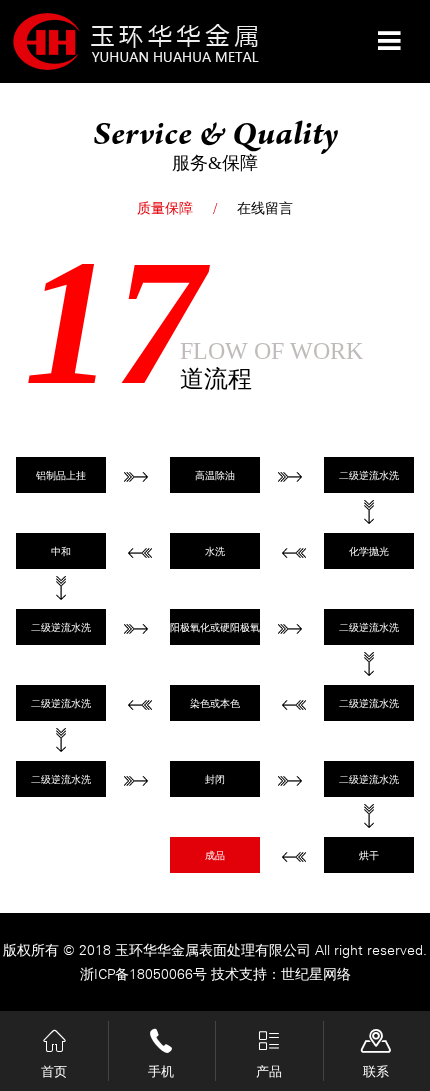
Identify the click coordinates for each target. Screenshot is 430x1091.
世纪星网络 (316, 974)
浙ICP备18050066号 (145, 974)
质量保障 (165, 208)
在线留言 (265, 208)
